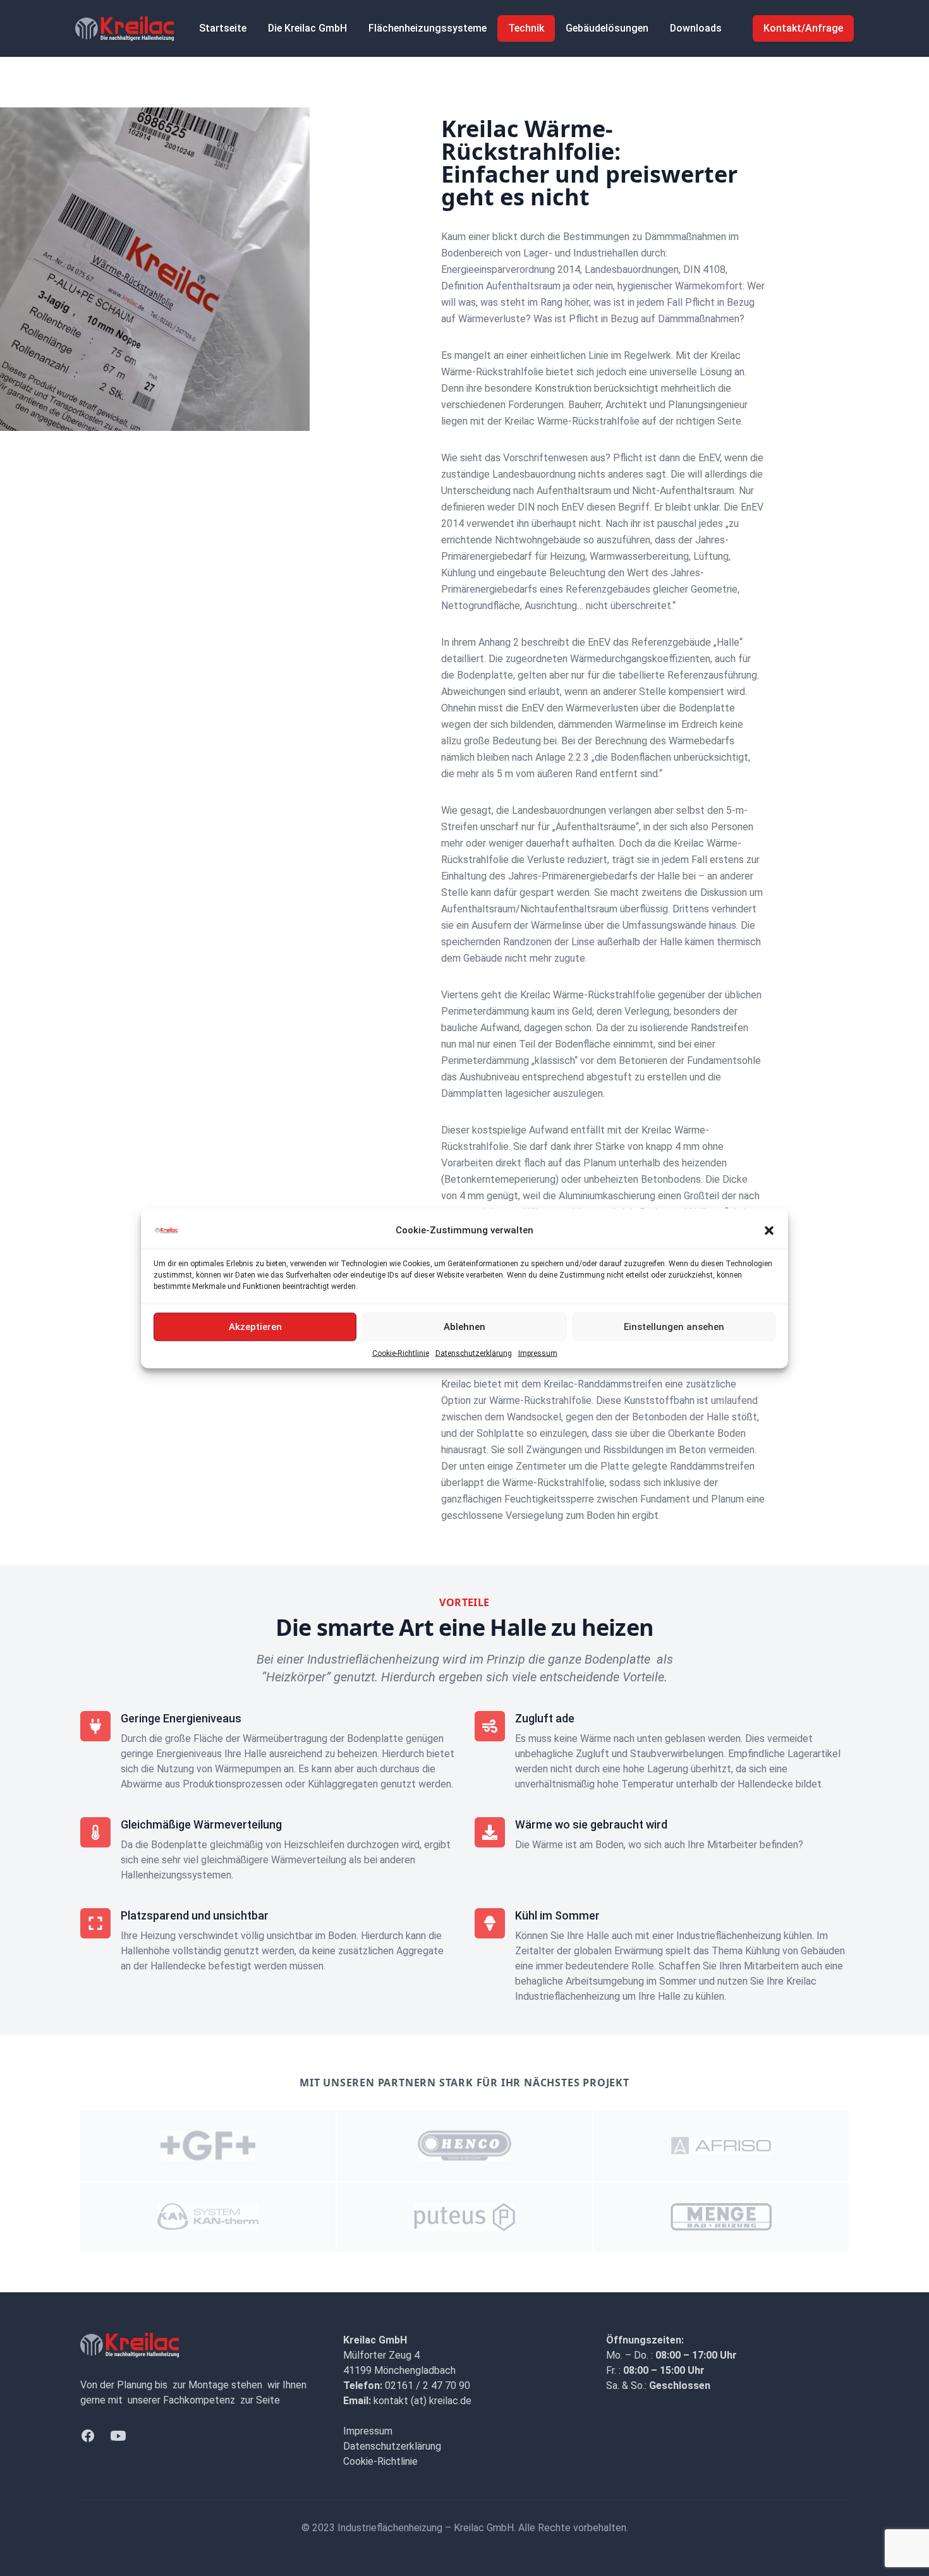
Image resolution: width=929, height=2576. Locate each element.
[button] (769, 1230)
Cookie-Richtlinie (401, 1353)
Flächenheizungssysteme (428, 28)
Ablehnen (464, 1327)
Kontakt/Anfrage (803, 28)
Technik (526, 28)
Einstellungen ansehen (674, 1327)
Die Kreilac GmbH (307, 28)
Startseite (223, 28)
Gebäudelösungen (607, 28)
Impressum (538, 1353)
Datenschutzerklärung (474, 1353)
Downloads (696, 28)
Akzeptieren (255, 1327)
